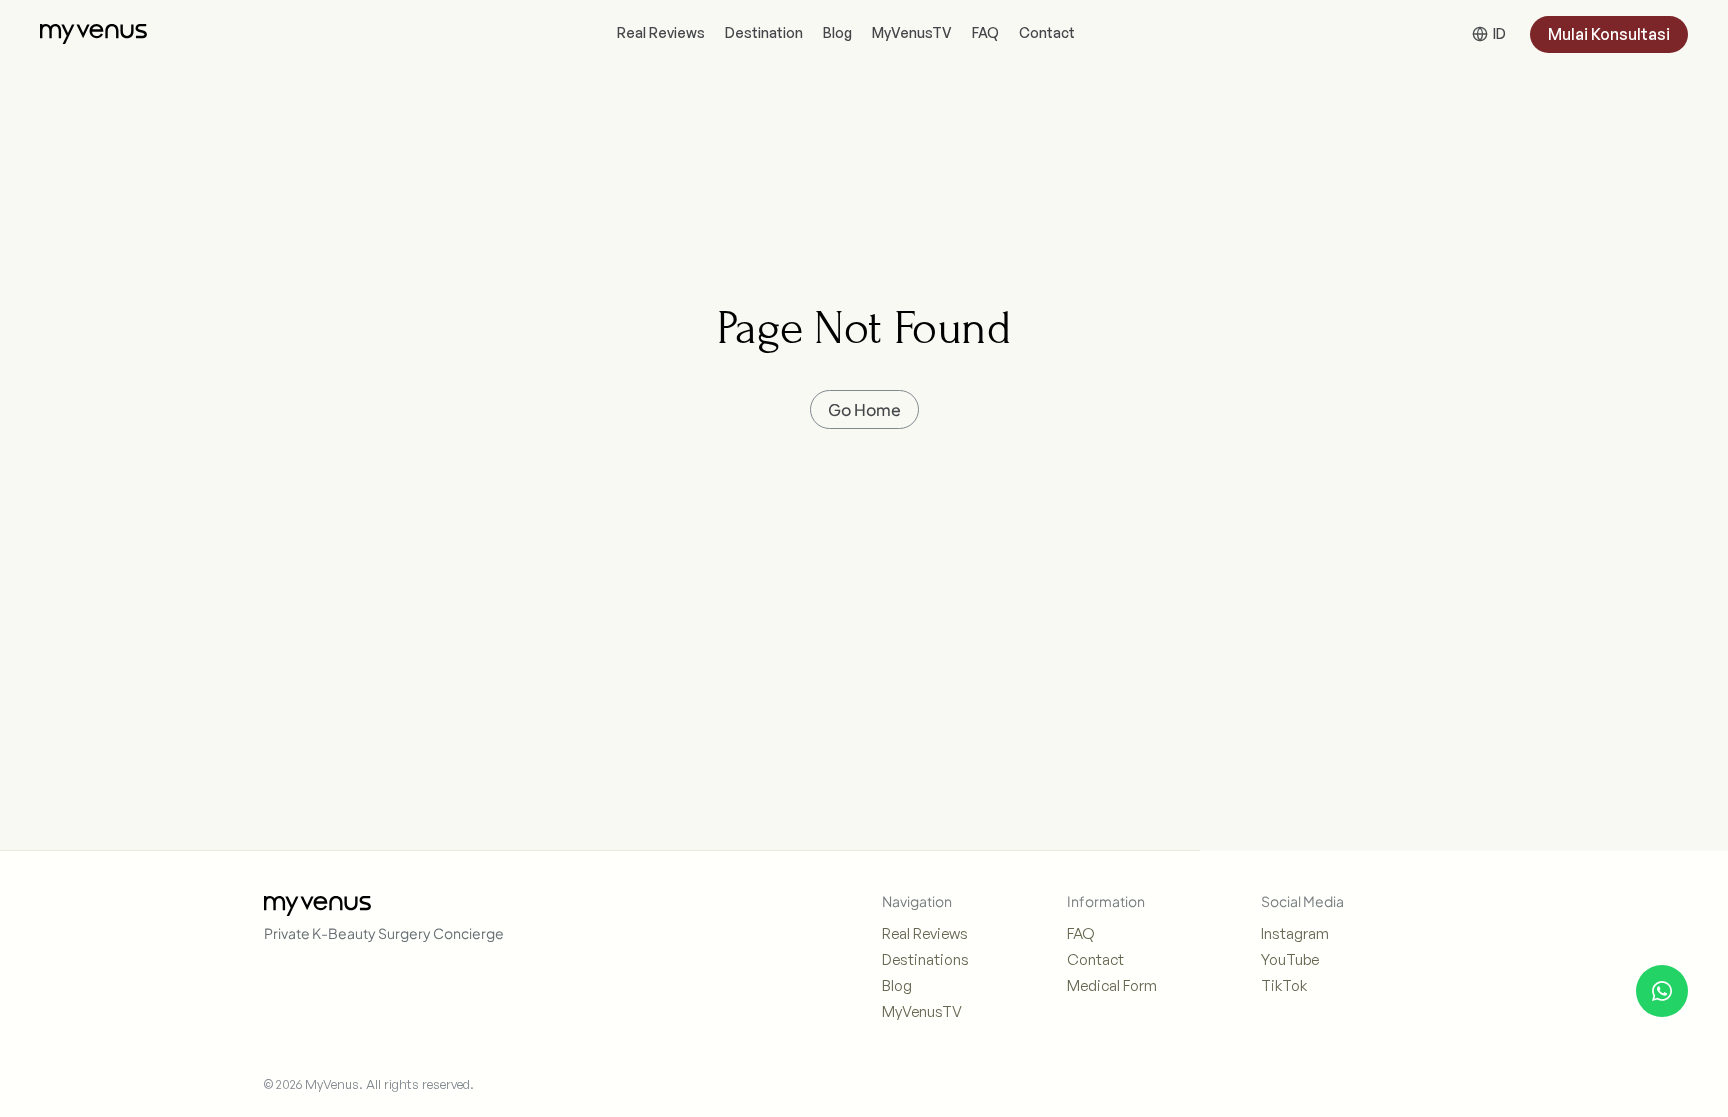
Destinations (925, 959)
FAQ (1081, 933)
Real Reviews (925, 933)
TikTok (1284, 985)
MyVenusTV (922, 1011)
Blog (897, 985)
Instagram (1295, 933)
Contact (1095, 959)
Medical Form (1112, 985)
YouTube (1290, 959)
